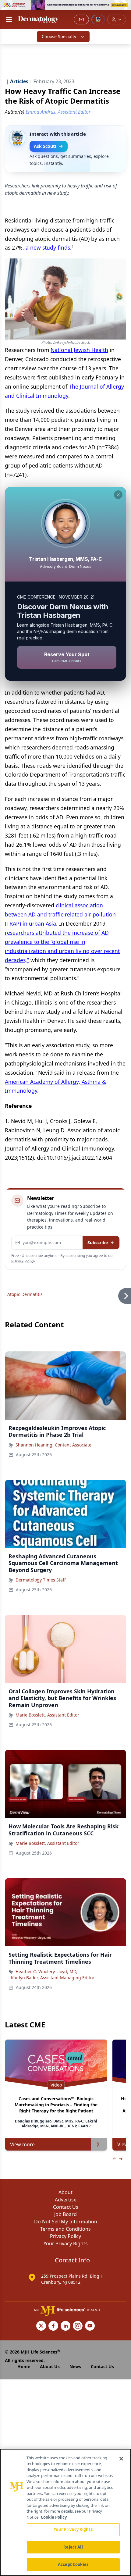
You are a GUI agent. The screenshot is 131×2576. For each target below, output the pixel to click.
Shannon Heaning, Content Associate (53, 1445)
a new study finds (48, 247)
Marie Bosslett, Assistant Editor (47, 1715)
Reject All (73, 2547)
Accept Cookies (73, 2564)
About (65, 2192)
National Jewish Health (79, 350)
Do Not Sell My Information (66, 2222)
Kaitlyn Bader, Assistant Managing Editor (53, 1978)
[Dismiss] (118, 495)
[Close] (121, 2459)
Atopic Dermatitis (25, 1294)
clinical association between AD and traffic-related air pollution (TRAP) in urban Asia (60, 914)
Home (24, 2366)
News (75, 2366)
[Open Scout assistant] (98, 20)
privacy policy (23, 1260)
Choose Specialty (59, 36)
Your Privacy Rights (66, 2243)
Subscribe (98, 1242)
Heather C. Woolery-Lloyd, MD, (46, 1971)
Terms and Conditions (65, 2229)
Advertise (66, 2200)
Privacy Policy (65, 2236)
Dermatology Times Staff (41, 1580)
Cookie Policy (54, 2517)
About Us (50, 2366)
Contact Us (66, 2207)
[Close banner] (123, 8)
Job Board (65, 2214)
